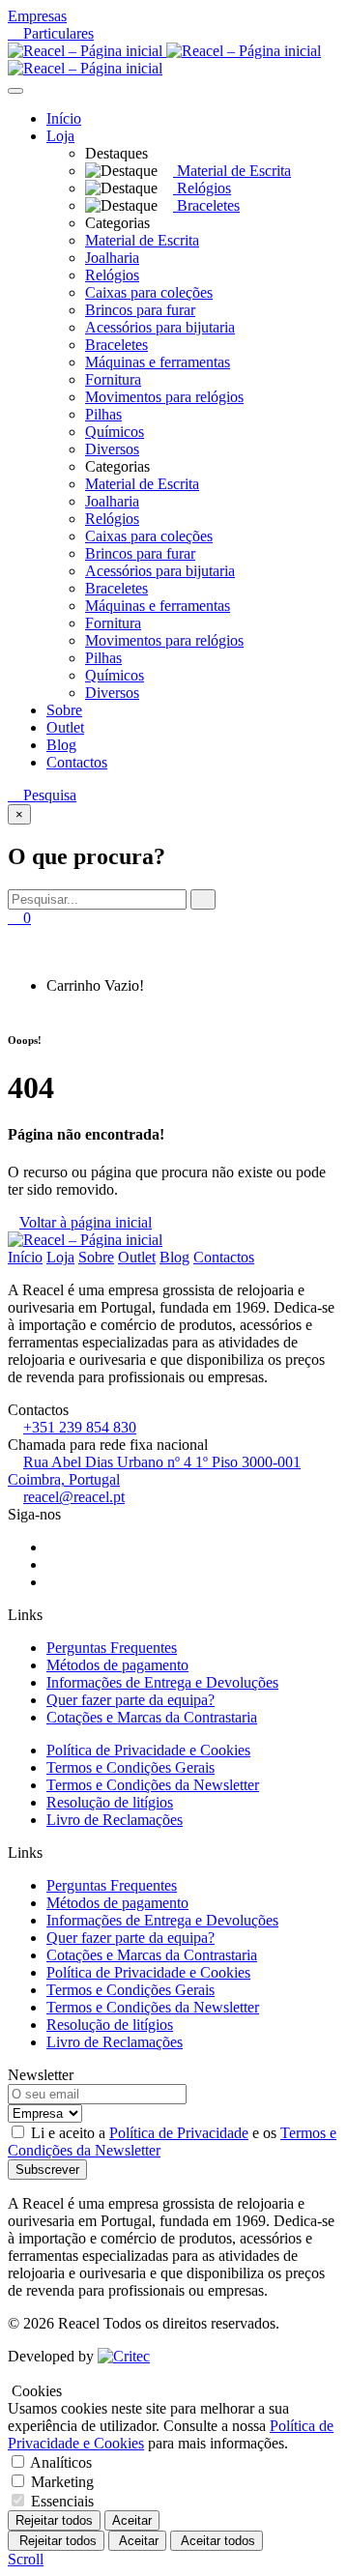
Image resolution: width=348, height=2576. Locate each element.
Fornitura (113, 379)
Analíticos (61, 2462)
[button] (84, 136)
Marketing (62, 2482)
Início (64, 118)
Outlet (65, 727)
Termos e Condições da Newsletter (153, 1785)
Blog (61, 745)
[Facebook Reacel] (52, 1547)
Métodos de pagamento (117, 1665)
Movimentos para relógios (164, 397)
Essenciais (62, 2501)
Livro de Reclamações (115, 1820)
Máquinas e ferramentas (158, 362)
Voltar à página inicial (86, 1222)
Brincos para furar (140, 310)
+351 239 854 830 (80, 1427)
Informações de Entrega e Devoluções (162, 1682)
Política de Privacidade (179, 2133)
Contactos (77, 762)
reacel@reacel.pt (74, 1497)
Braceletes (116, 345)
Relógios (112, 275)
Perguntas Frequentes (112, 1648)
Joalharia (112, 258)
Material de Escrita (142, 240)
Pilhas (103, 414)
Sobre (64, 710)
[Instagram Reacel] (52, 1564)
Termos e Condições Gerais (130, 1767)
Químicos (115, 432)
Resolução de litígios (110, 1802)
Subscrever (47, 2170)
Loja (60, 136)
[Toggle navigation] (15, 91)
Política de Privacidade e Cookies (148, 1750)
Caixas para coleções (149, 292)
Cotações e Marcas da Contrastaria (152, 1717)
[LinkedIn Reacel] (52, 1582)
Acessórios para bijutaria (160, 327)
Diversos (112, 449)
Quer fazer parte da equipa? (130, 1700)
